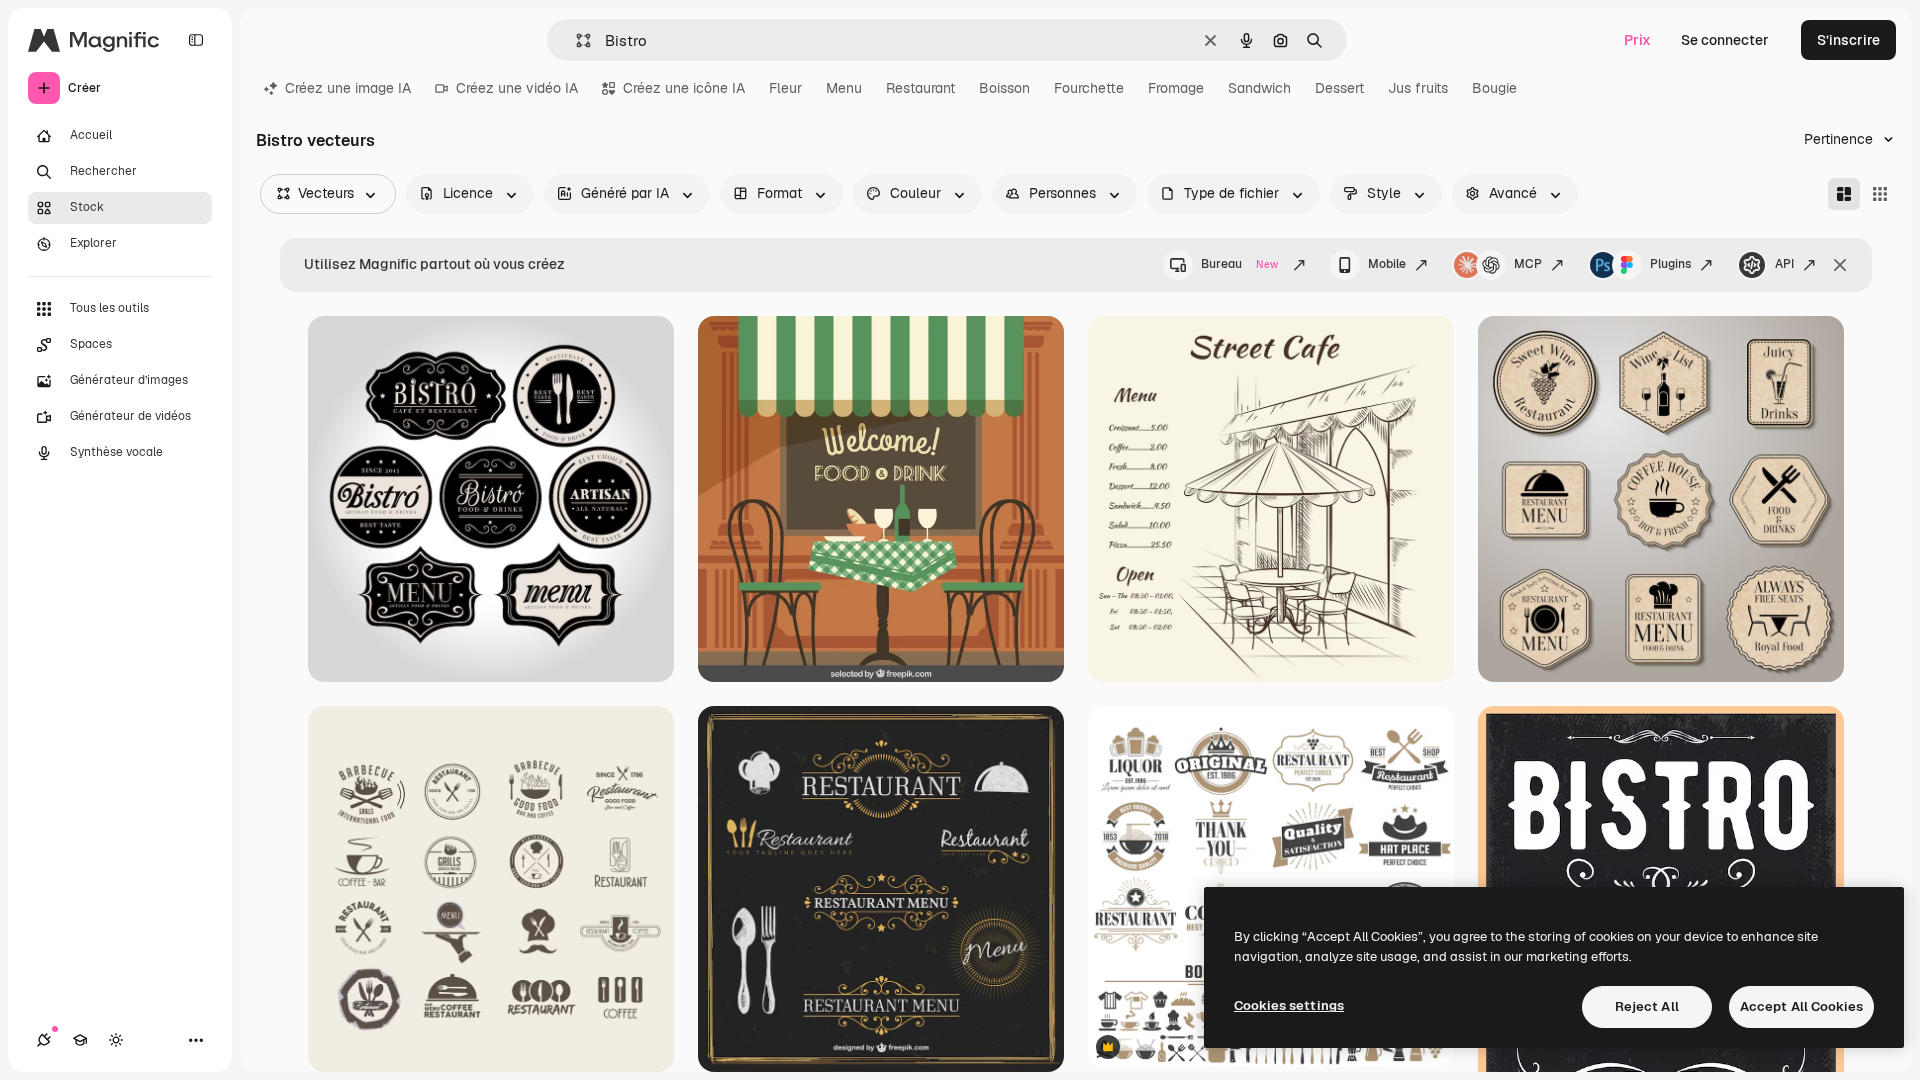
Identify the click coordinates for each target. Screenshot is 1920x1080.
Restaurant (920, 88)
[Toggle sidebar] (196, 40)
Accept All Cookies (1801, 1006)
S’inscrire (1848, 40)
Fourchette (1089, 88)
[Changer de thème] (116, 1040)
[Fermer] (1840, 265)
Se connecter (1725, 40)
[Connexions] (44, 1040)
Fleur (785, 88)
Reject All (1647, 1006)
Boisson (1004, 88)
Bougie (1494, 88)
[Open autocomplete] (575, 40)
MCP (1528, 264)
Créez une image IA (348, 88)
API (1784, 264)
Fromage (1176, 88)
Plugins (1670, 264)
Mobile (1387, 264)
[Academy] (80, 1040)
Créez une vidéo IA (517, 88)
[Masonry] (1844, 194)
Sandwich (1259, 88)
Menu (844, 88)
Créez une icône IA (684, 88)
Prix (1637, 40)
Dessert (1339, 88)
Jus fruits (1418, 88)
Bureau (1239, 264)
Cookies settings (1289, 1005)
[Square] (1880, 194)
